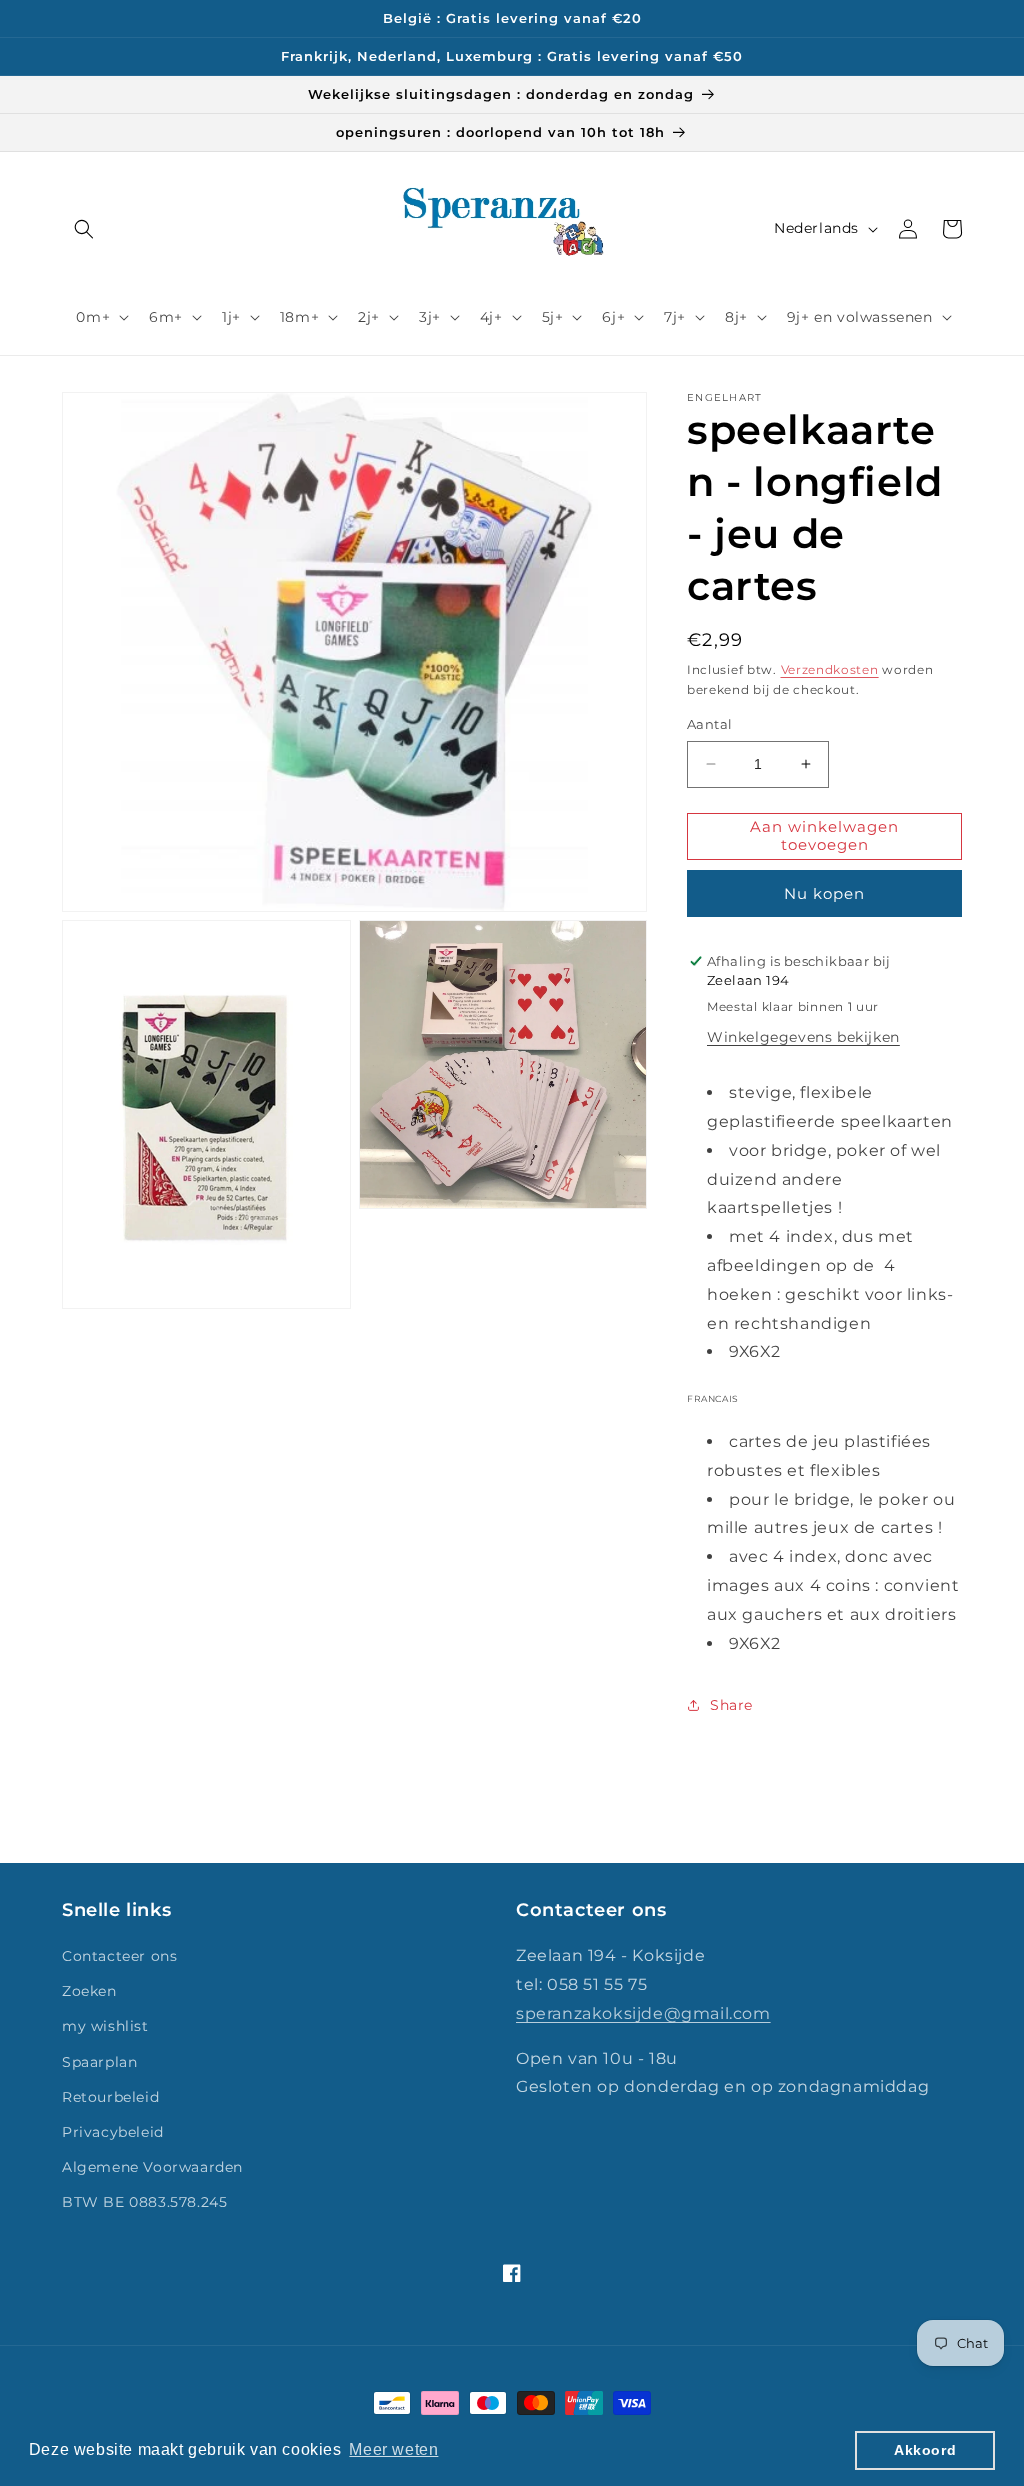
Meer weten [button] (393, 2449)
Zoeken (89, 1991)
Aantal (709, 724)
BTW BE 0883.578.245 (144, 2202)
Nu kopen (824, 893)
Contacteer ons (119, 1956)
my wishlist (105, 2026)
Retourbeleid (110, 2097)
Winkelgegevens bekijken (803, 1037)
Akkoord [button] (925, 2450)
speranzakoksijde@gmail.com (643, 2013)
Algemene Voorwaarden (152, 2167)
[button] (84, 229)
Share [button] (731, 1705)
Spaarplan (99, 2062)
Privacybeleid (113, 2132)
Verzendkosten (830, 669)
